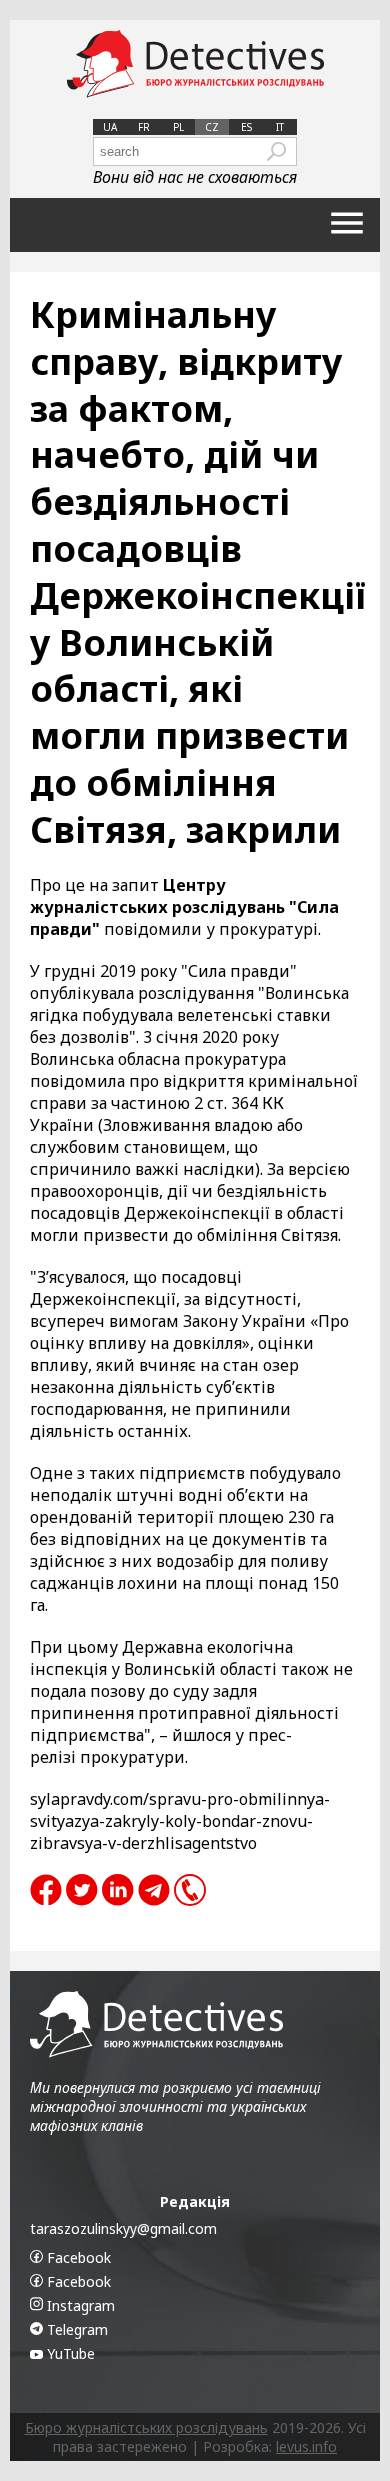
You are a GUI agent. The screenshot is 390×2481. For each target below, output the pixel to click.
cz (212, 127)
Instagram (79, 2305)
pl (178, 127)
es (246, 127)
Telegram (75, 2329)
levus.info (306, 2446)
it (280, 127)
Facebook (77, 2257)
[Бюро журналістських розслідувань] (195, 64)
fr (144, 127)
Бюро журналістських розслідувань (146, 2427)
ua (110, 127)
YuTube (69, 2353)
